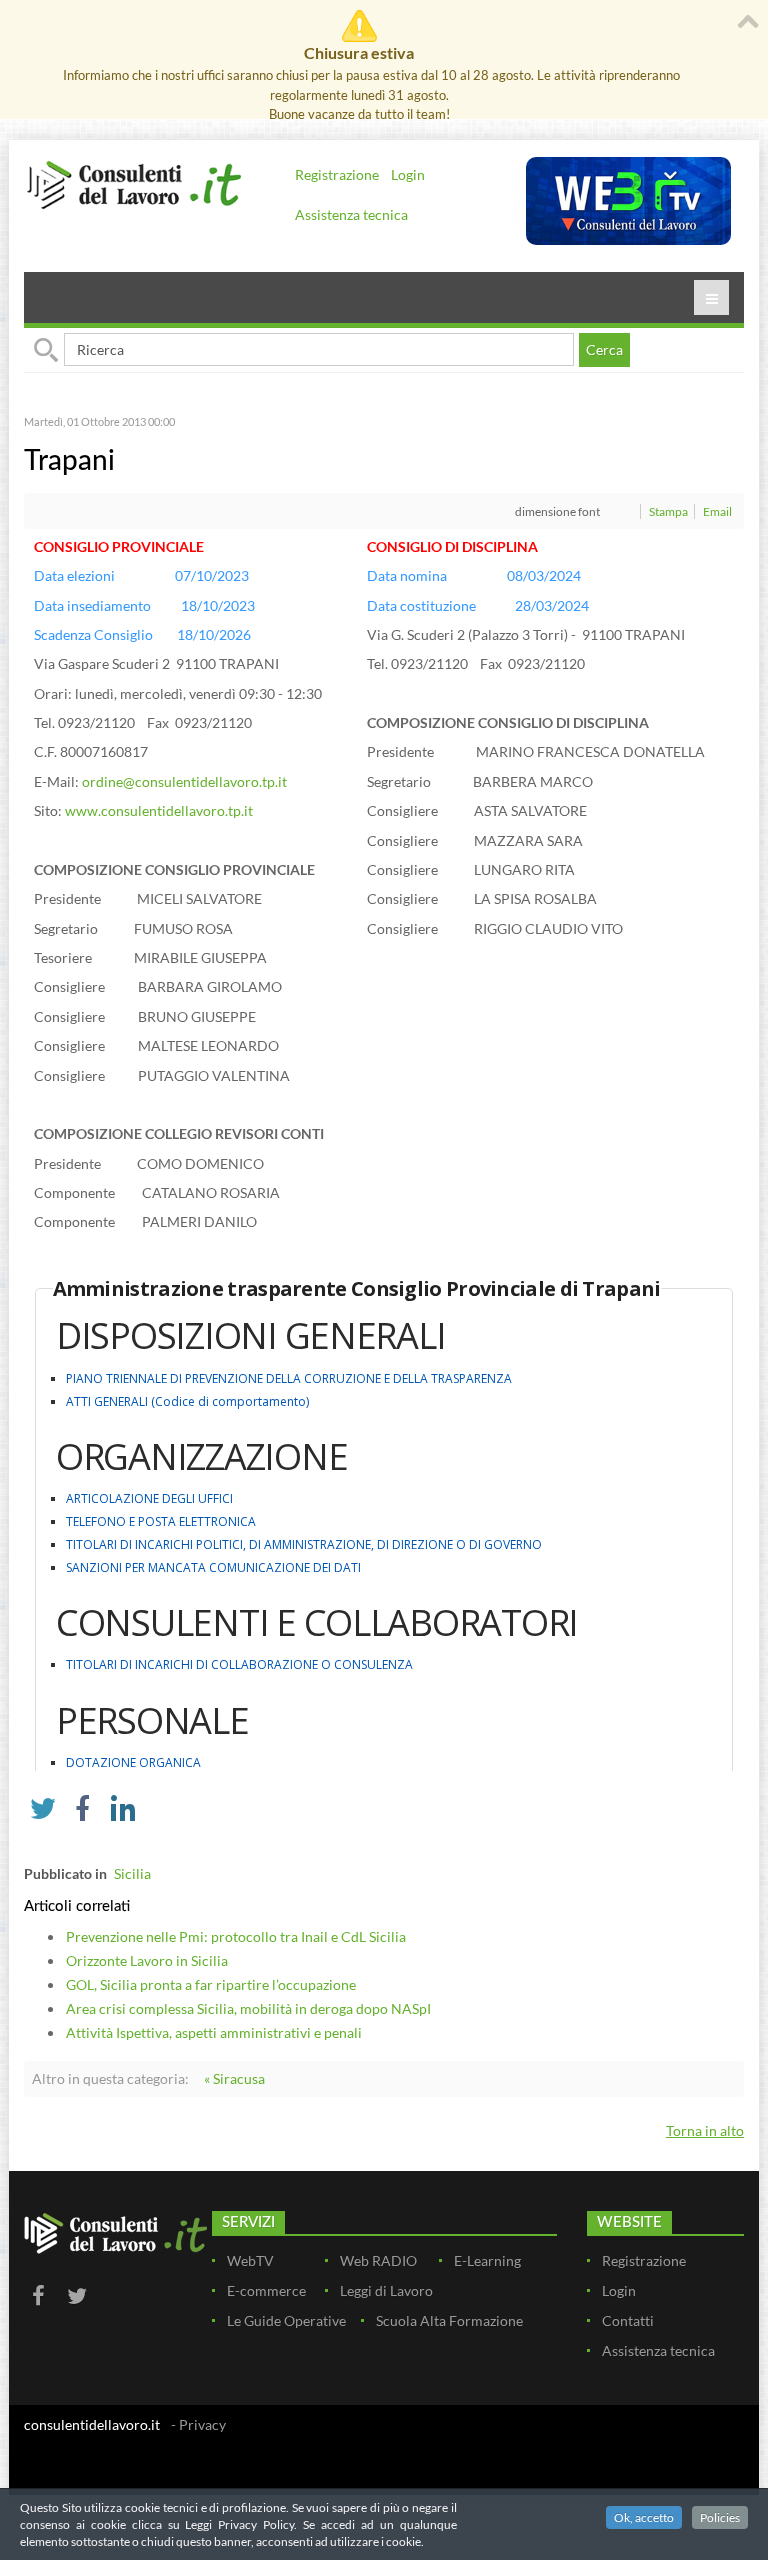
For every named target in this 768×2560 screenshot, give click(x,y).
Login (408, 174)
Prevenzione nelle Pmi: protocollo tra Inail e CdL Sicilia (236, 1936)
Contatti (628, 2320)
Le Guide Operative (286, 2320)
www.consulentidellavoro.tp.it (159, 810)
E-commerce (266, 2290)
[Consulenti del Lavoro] (134, 183)
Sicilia (132, 1873)
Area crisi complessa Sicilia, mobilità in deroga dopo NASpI (248, 2008)
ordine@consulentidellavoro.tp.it (184, 781)
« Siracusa (234, 2078)
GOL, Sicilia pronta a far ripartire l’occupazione (211, 1984)
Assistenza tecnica (351, 214)
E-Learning (487, 2260)
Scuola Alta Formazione (449, 2320)
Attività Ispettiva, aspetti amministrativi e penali (214, 2032)
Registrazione (337, 174)
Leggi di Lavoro (386, 2290)
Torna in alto (705, 2130)
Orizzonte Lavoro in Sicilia (147, 1960)
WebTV (250, 2260)
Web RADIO (378, 2260)
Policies (720, 2517)
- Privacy (198, 2424)
